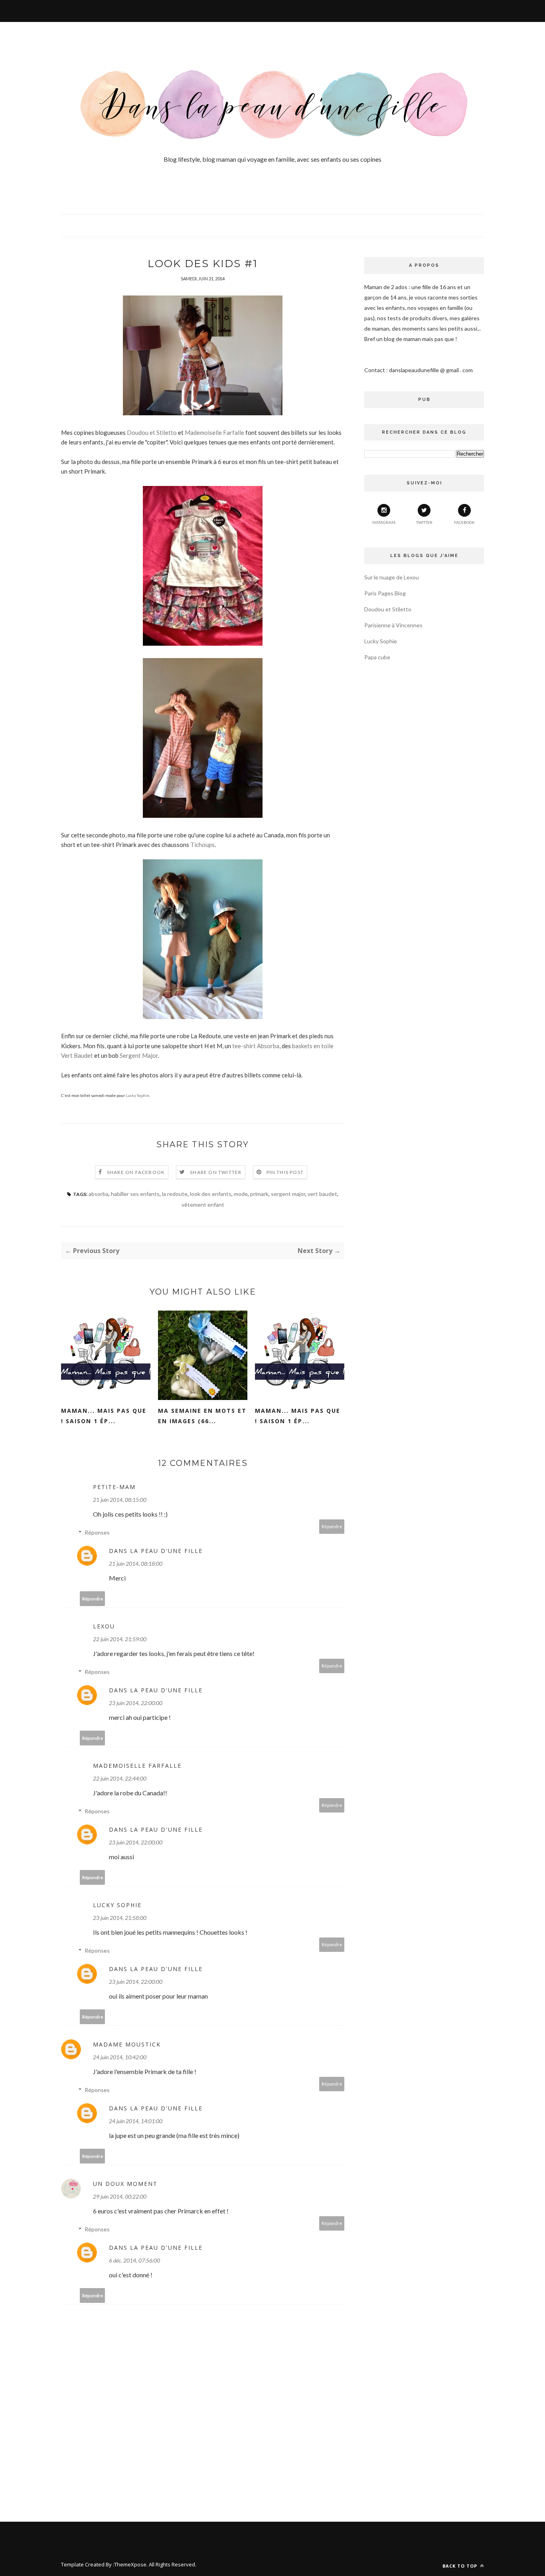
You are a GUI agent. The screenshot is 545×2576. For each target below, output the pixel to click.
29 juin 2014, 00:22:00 (120, 2196)
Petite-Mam (114, 1487)
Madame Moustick (127, 2044)
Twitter (424, 522)
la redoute (175, 1194)
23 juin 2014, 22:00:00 (136, 1703)
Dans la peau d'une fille (156, 1551)
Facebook (464, 522)
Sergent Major (139, 1055)
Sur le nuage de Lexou (392, 577)
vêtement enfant (203, 1205)
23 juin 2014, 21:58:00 (120, 1918)
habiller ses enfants (135, 1194)
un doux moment (125, 2184)
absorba (99, 1194)
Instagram (384, 522)
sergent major (288, 1194)
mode (241, 1194)
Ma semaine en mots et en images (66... (202, 1416)
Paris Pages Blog (385, 593)
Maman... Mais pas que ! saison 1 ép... (104, 1416)
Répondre (332, 1526)
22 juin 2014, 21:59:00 (120, 1639)
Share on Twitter (216, 1172)
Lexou (104, 1626)
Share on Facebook (136, 1172)
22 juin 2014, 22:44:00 (120, 1778)
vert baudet (322, 1194)
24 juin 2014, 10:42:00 (120, 2057)
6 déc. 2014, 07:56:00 (134, 2260)
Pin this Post (285, 1172)
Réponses (97, 1532)
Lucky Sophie (137, 1095)
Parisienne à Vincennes (393, 625)
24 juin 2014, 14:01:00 (136, 2121)
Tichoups (202, 845)
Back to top (461, 2566)
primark (259, 1194)
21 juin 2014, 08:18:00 (136, 1564)
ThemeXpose (130, 2564)
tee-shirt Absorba (256, 1046)
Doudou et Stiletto (152, 432)
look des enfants (211, 1194)
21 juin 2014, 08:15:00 (120, 1500)
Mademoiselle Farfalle (214, 432)
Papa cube (377, 657)
